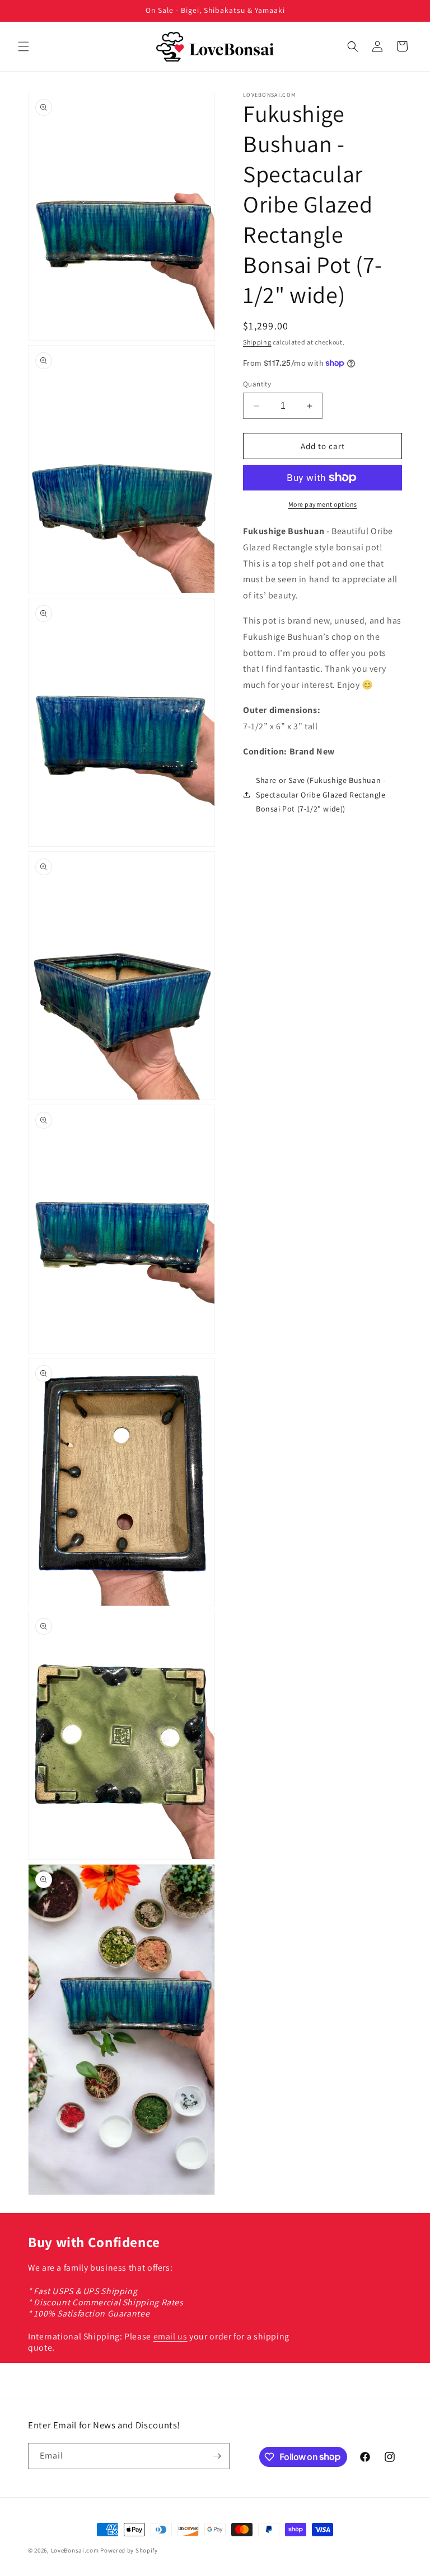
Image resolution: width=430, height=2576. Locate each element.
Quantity (257, 384)
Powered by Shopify (129, 2550)
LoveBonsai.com (75, 2550)
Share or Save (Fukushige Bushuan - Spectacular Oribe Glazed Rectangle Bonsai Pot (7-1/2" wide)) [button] (321, 794)
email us (170, 2336)
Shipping (257, 342)
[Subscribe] (217, 2456)
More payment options (323, 504)
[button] (24, 46)
